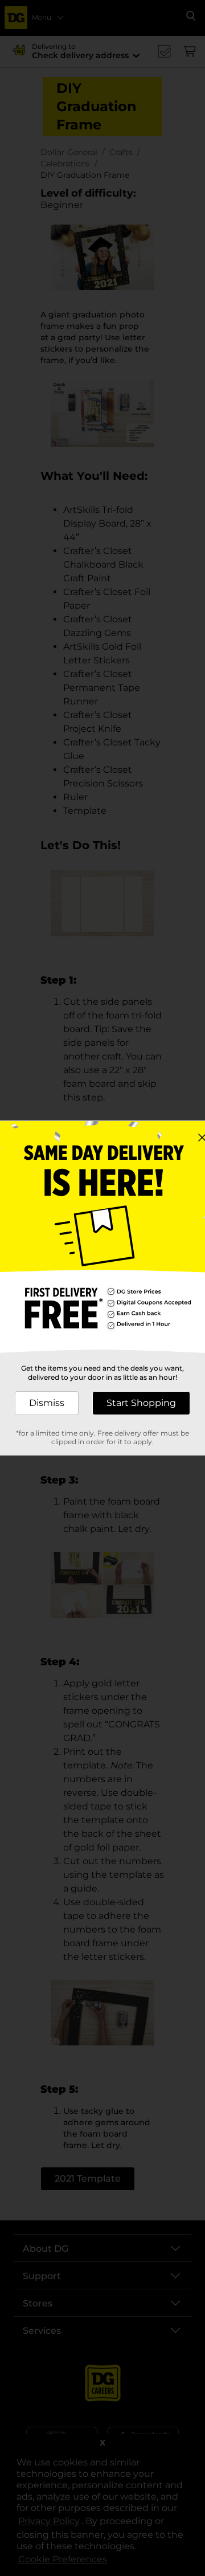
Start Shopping (141, 1403)
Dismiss (47, 1403)
